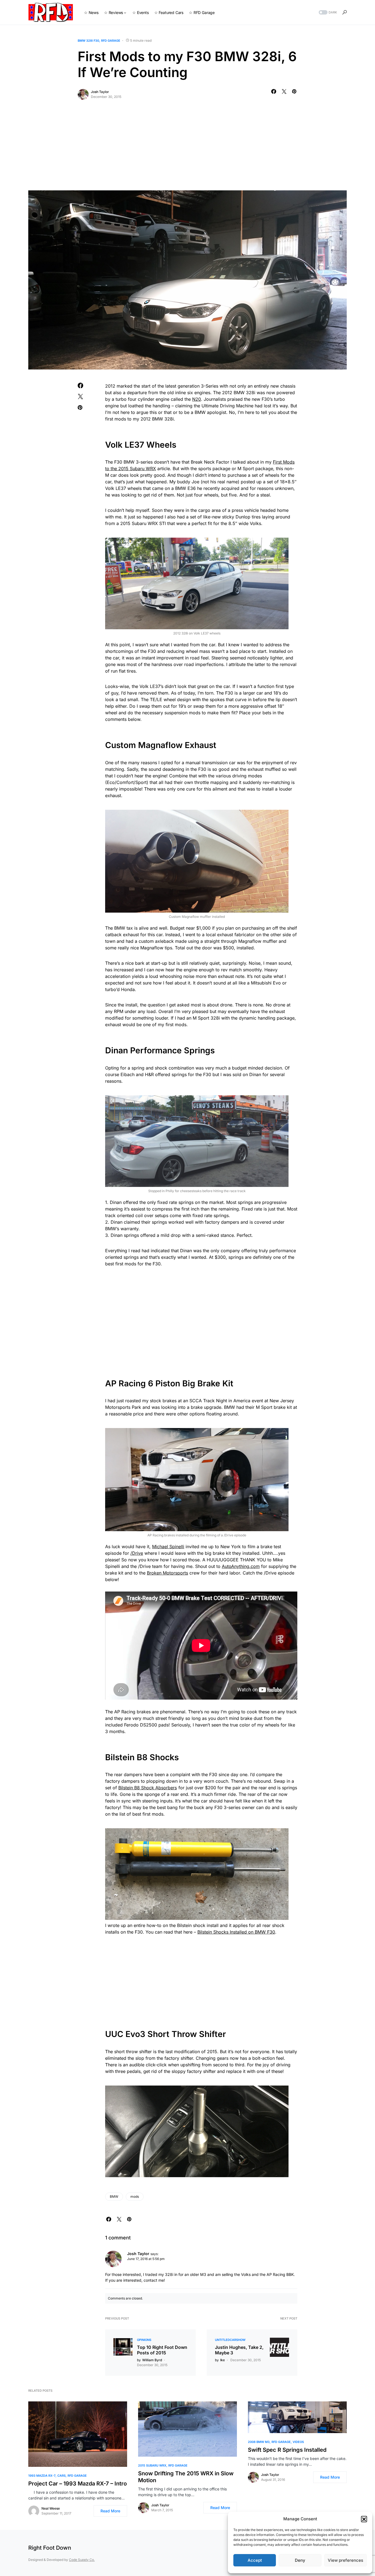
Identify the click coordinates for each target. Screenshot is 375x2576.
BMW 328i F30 (88, 41)
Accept (255, 2560)
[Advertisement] (187, 149)
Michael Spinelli (168, 1547)
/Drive (137, 1553)
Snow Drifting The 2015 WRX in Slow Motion (186, 2477)
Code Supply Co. (82, 2560)
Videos (298, 2442)
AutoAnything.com (241, 1566)
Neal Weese (51, 2508)
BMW (114, 2196)
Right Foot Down (50, 2548)
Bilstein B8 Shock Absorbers (148, 1788)
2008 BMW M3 (259, 2442)
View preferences (345, 2560)
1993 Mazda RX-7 (42, 2476)
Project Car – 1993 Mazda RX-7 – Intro (78, 2484)
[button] (364, 2519)
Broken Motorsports (167, 1573)
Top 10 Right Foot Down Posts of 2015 (162, 2350)
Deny (300, 2560)
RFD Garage (111, 41)
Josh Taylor (100, 92)
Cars (61, 2476)
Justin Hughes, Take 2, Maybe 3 (239, 2350)
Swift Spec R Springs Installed (287, 2450)
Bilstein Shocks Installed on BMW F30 (236, 1932)
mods (135, 2196)
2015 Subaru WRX (152, 2465)
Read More (110, 2511)
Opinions (144, 2340)
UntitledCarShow (230, 2340)
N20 (197, 399)
